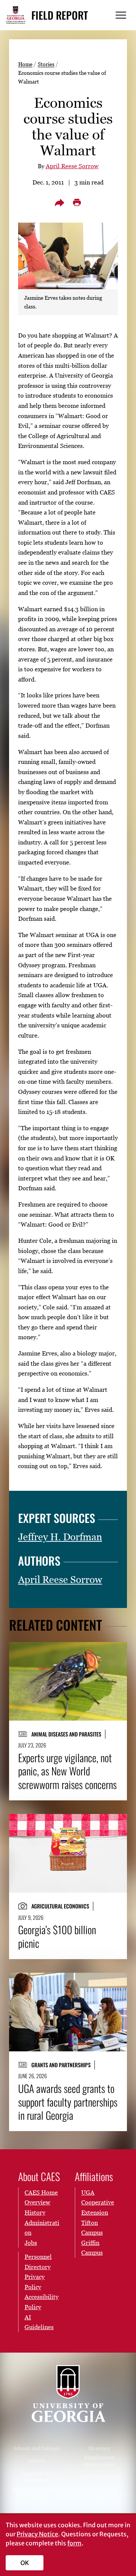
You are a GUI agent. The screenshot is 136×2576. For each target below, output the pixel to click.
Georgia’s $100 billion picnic (57, 1936)
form (74, 2543)
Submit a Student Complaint (99, 2493)
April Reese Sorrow (72, 166)
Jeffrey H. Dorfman (60, 1537)
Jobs (31, 2243)
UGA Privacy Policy (99, 2477)
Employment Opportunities (99, 2461)
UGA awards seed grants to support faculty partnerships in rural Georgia (68, 2102)
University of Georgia (68, 2394)
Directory (99, 2448)
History (35, 2212)
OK (25, 2563)
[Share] (59, 203)
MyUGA (37, 2461)
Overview (37, 2202)
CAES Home (41, 2192)
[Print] (77, 203)
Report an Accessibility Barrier (37, 2493)
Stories (46, 64)
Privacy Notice (37, 2534)
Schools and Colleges (37, 2448)
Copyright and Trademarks (37, 2477)
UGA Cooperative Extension (98, 2202)
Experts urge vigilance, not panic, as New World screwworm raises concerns (67, 1771)
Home (25, 64)
